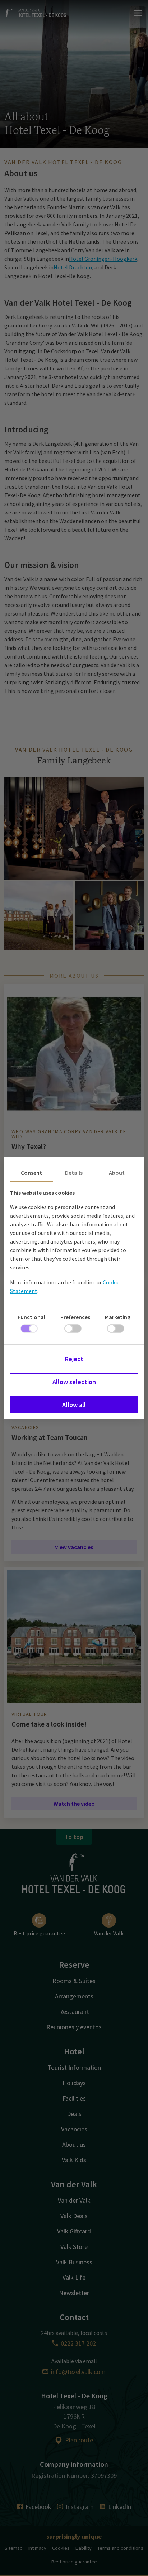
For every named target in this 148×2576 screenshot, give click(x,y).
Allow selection (74, 1382)
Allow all (74, 1405)
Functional (31, 1317)
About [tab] (117, 1173)
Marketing (118, 1317)
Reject (74, 1359)
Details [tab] (74, 1173)
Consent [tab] (31, 1173)
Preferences (75, 1317)
